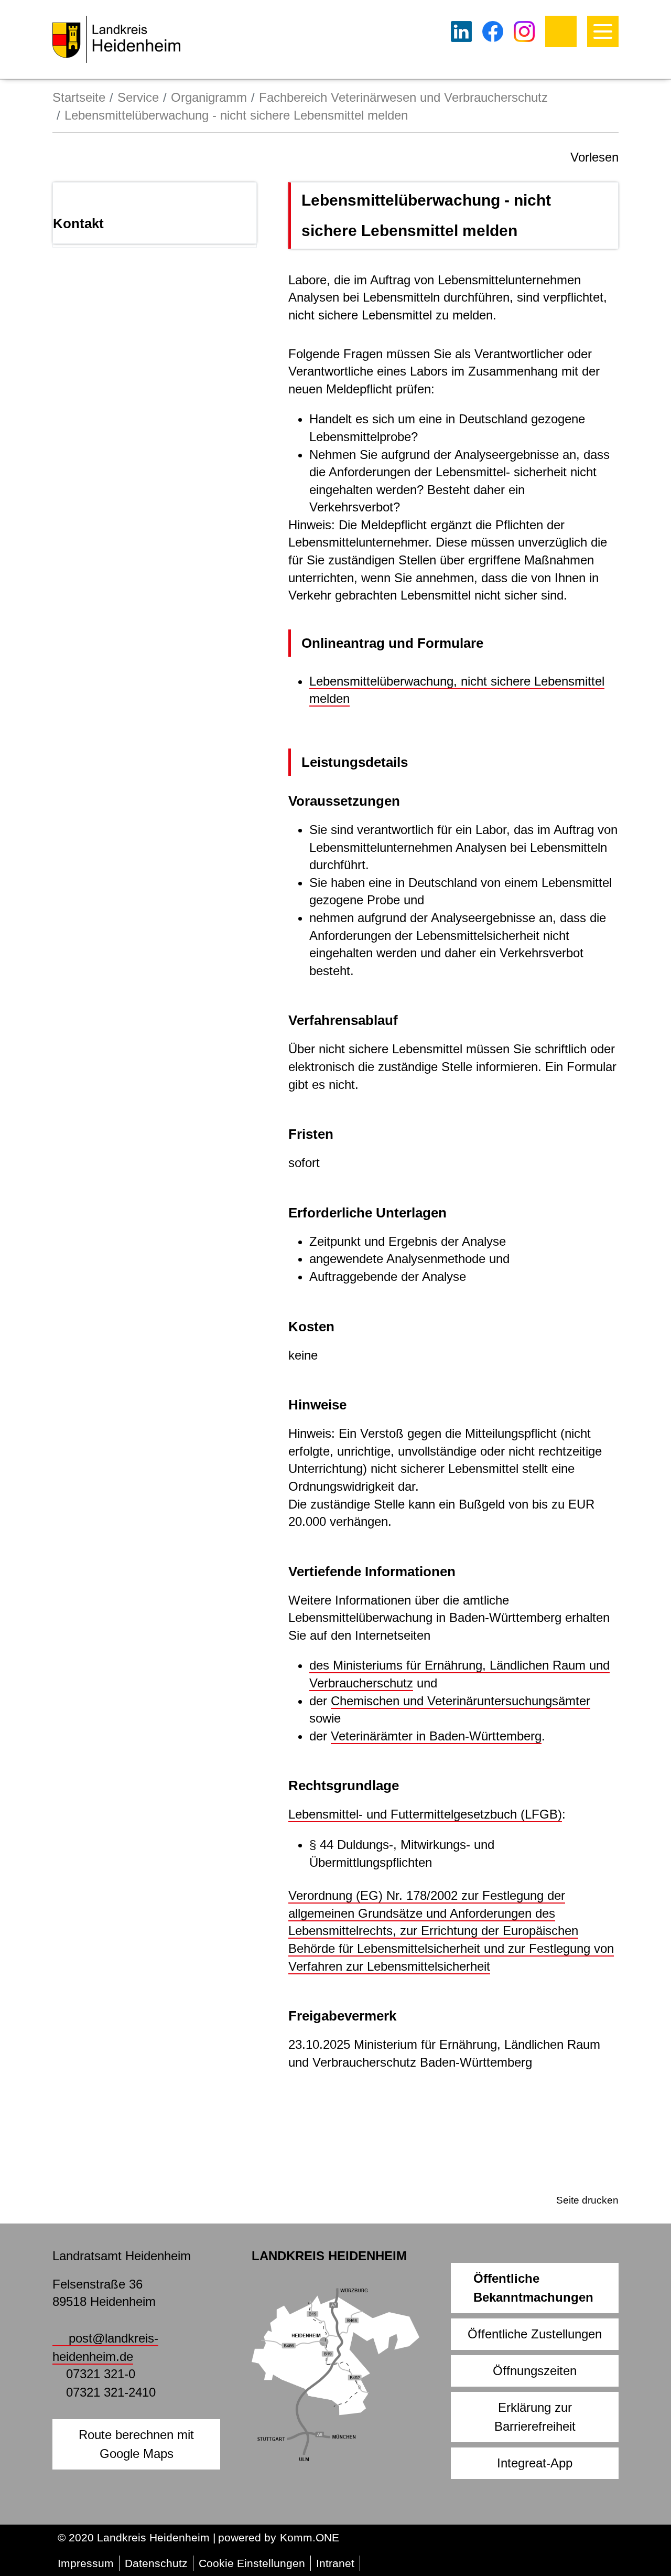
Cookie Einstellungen (252, 2563)
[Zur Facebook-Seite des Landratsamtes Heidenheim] (493, 31)
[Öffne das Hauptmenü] (603, 31)
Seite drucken (587, 2200)
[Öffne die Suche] (561, 31)
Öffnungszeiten (535, 2371)
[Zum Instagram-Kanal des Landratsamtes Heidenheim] (524, 31)
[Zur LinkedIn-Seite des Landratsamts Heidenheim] (461, 31)
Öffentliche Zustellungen (535, 2334)
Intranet (335, 2563)
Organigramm (209, 97)
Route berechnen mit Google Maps (136, 2444)
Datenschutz (156, 2563)
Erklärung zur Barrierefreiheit (535, 2417)
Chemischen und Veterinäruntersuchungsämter (461, 1701)
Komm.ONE (310, 2537)
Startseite (79, 97)
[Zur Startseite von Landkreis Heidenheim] (116, 39)
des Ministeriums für (367, 1665)
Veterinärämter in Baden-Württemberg (436, 1736)
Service (138, 97)
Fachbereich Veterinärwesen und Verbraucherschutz (403, 97)
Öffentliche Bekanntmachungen (533, 2288)
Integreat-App (535, 2463)
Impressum (86, 2563)
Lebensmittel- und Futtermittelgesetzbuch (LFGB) (425, 1814)
